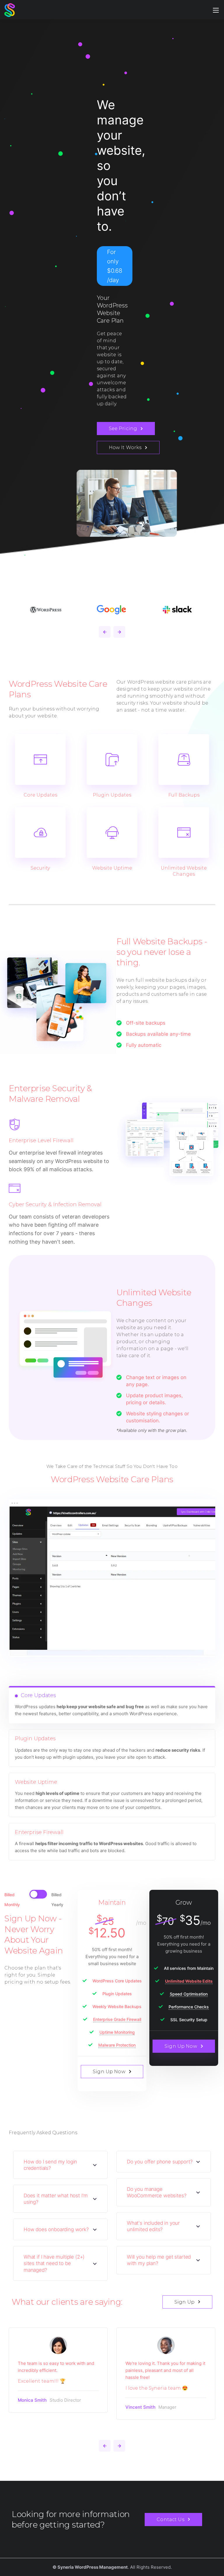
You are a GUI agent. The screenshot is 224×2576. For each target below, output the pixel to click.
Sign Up (184, 2302)
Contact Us (170, 2519)
